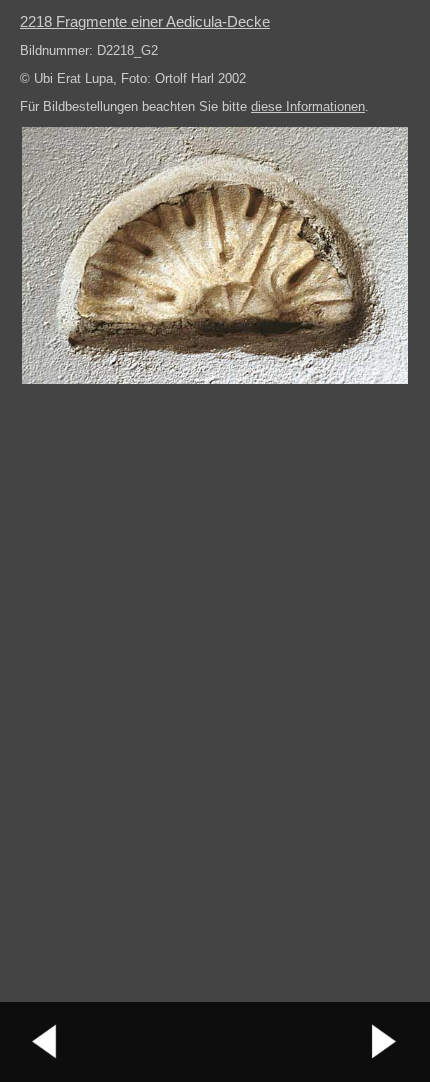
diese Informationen (308, 106)
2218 (145, 21)
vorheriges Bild (45, 1042)
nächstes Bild (385, 1042)
